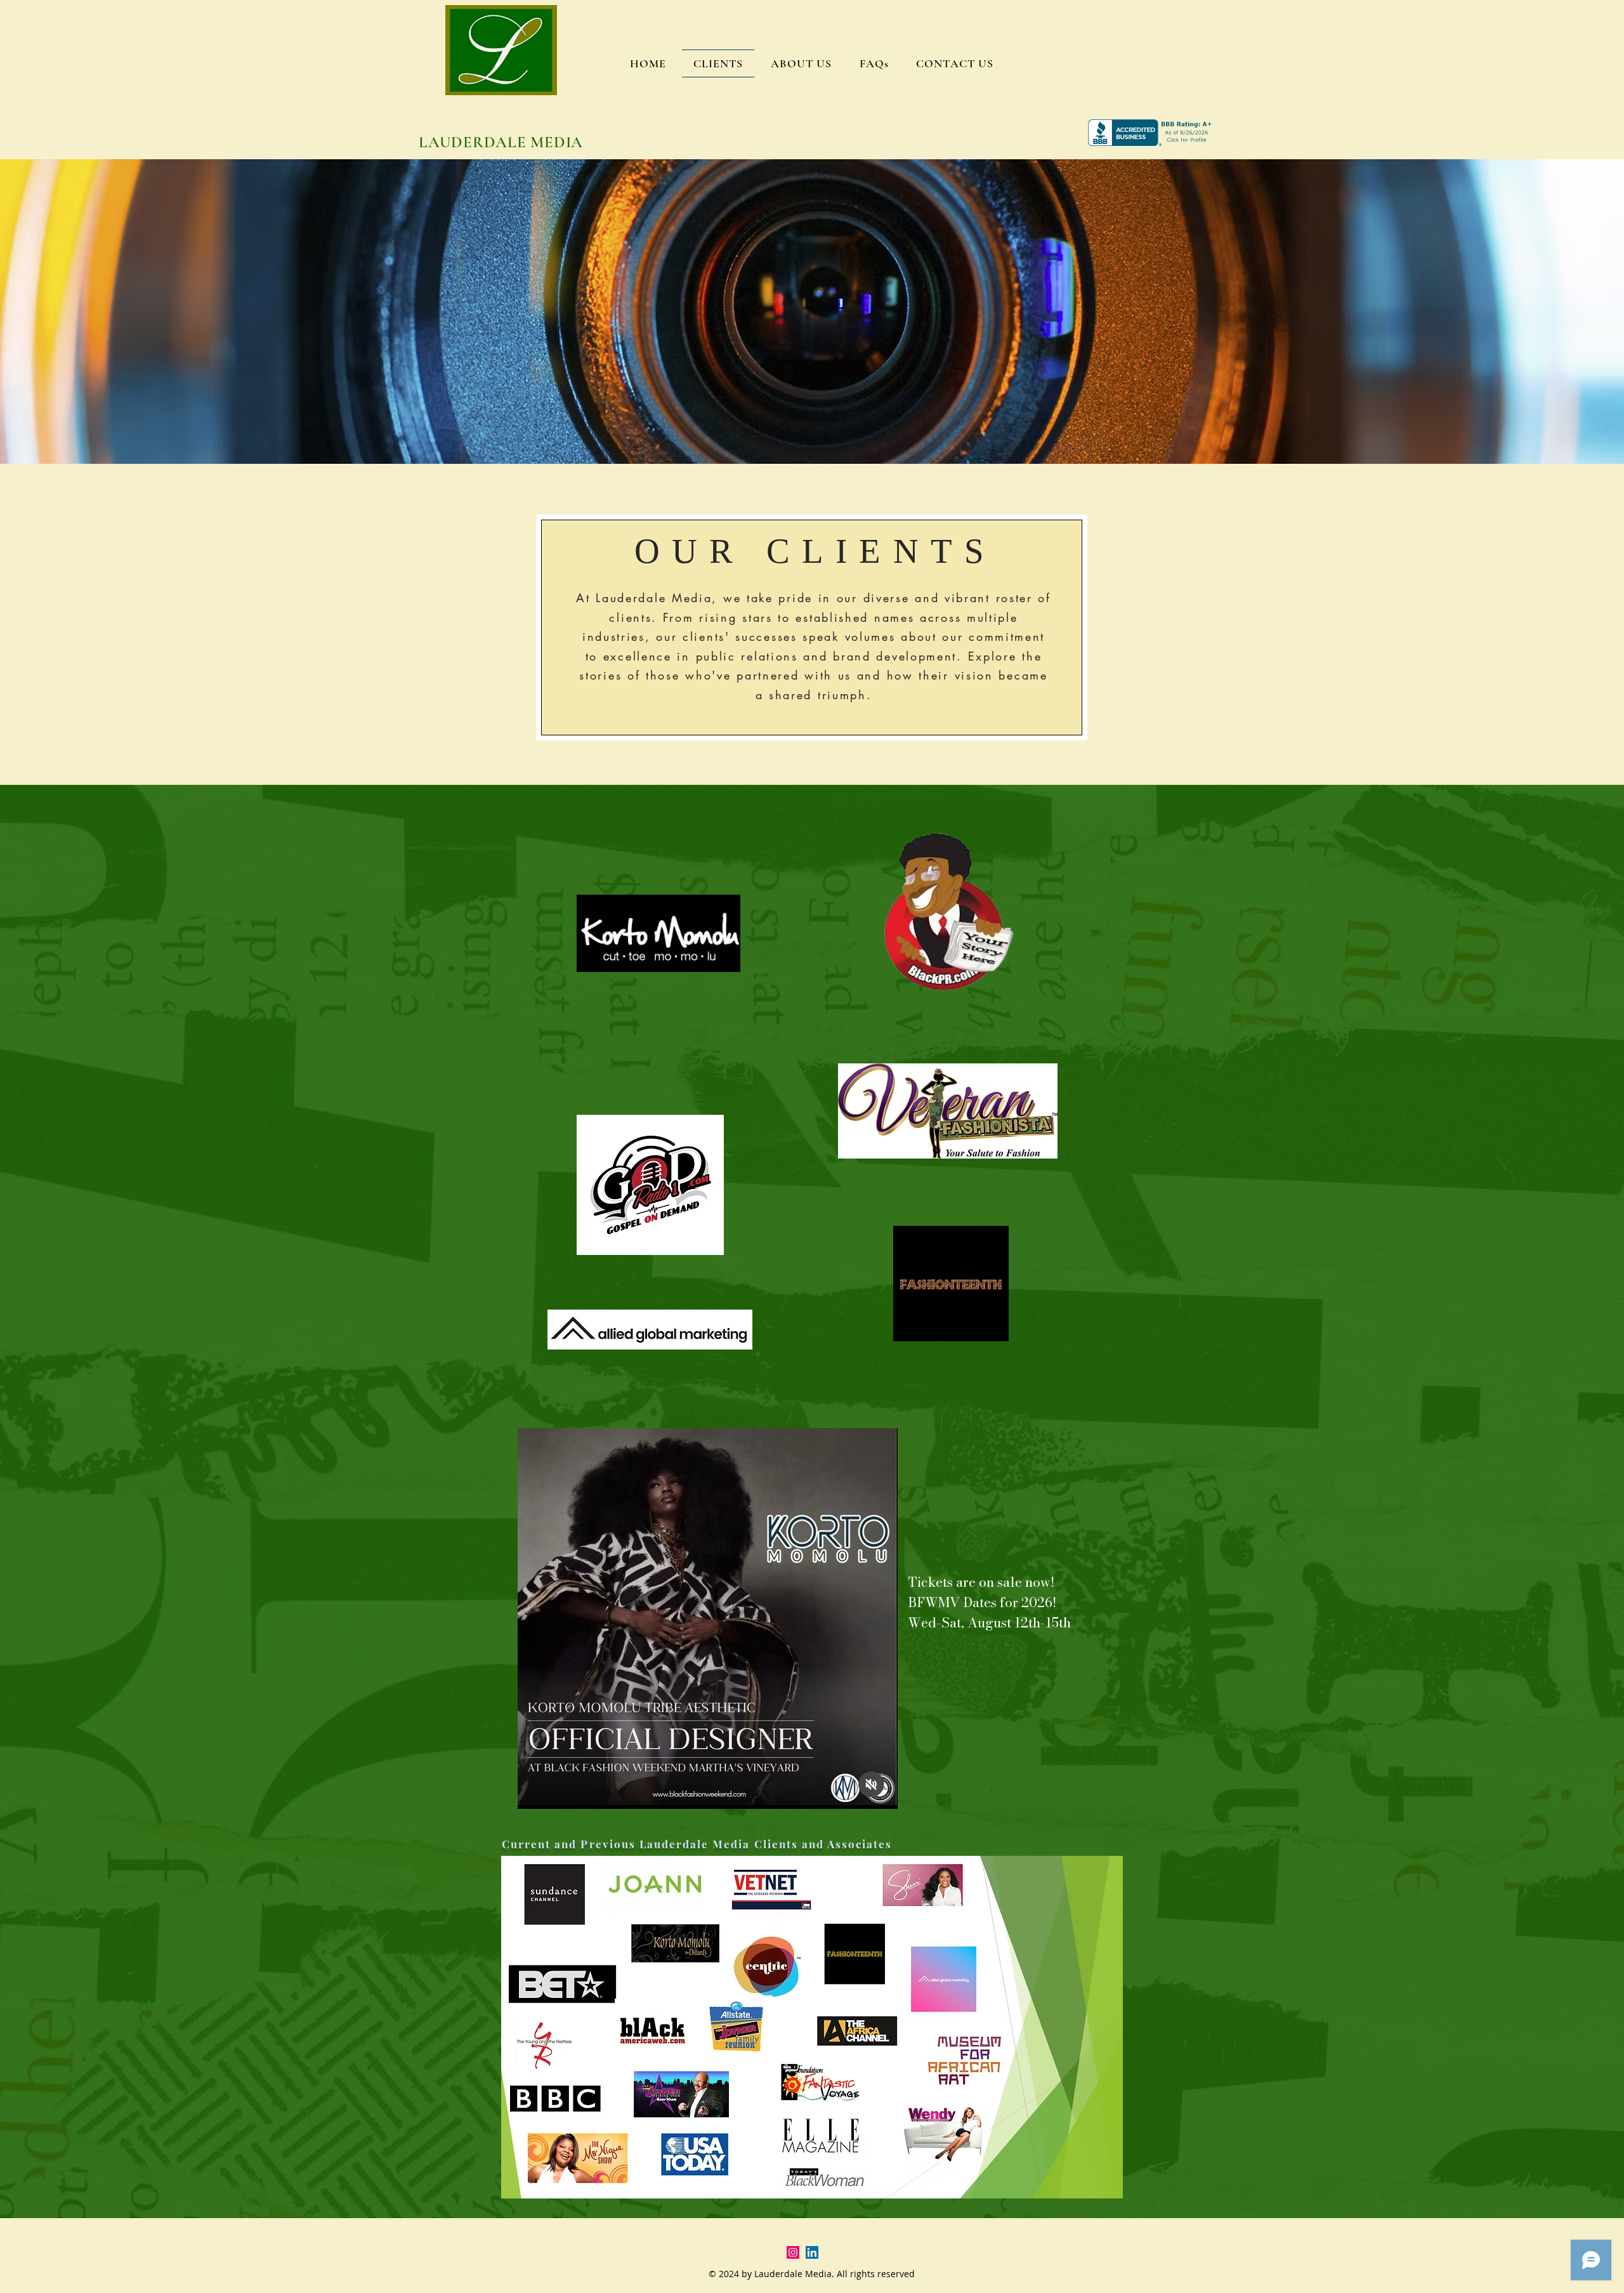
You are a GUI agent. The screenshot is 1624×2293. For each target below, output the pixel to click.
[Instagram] (793, 2252)
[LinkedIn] (812, 2252)
